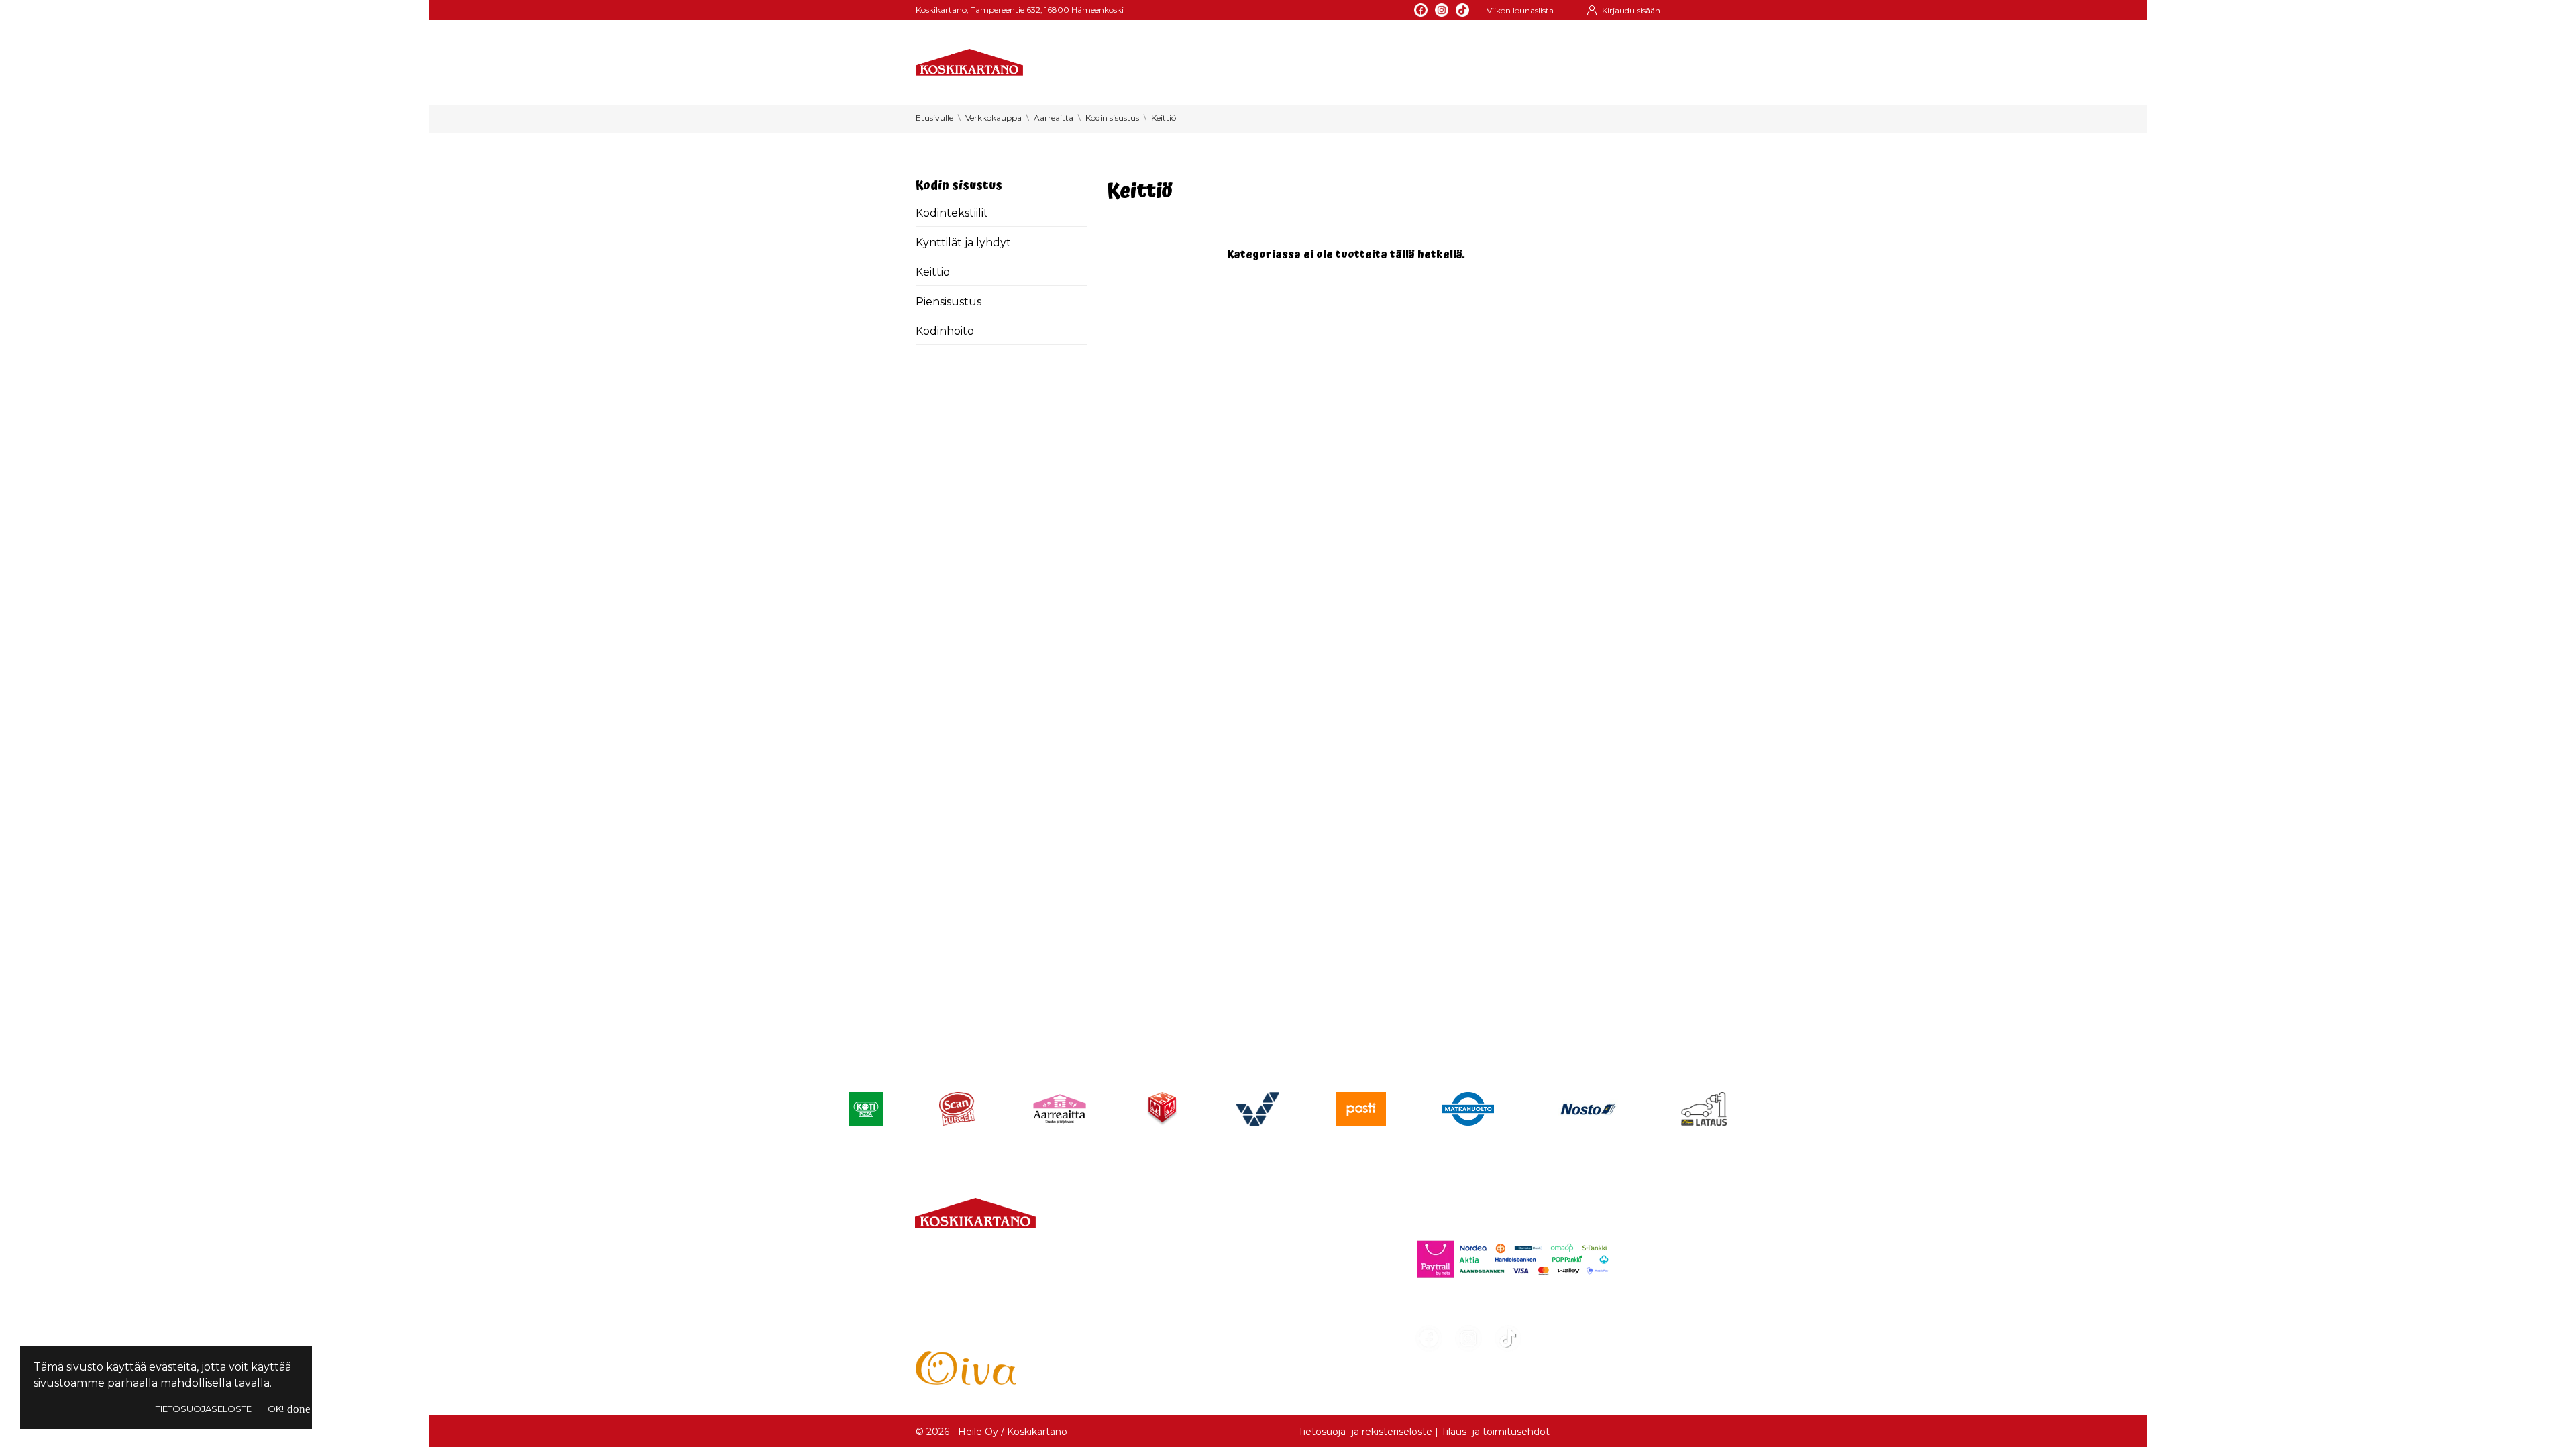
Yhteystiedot (1487, 67)
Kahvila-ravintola (1205, 1319)
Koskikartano (1240, 67)
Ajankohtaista (1397, 67)
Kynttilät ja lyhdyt (963, 243)
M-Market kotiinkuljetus (1226, 1295)
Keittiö (933, 272)
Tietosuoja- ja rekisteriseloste (1365, 1432)
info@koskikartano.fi (970, 1305)
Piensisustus (949, 302)
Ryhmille (1318, 67)
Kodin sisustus (959, 185)
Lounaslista (1190, 1247)
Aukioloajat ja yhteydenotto (990, 1332)
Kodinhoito (945, 331)
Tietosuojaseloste (204, 1409)
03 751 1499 (972, 1289)
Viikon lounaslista (1520, 10)
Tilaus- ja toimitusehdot (1495, 1432)
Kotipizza (1185, 1367)
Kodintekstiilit (952, 213)
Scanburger (1193, 1343)
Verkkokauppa (1091, 67)
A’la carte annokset (1212, 1271)
